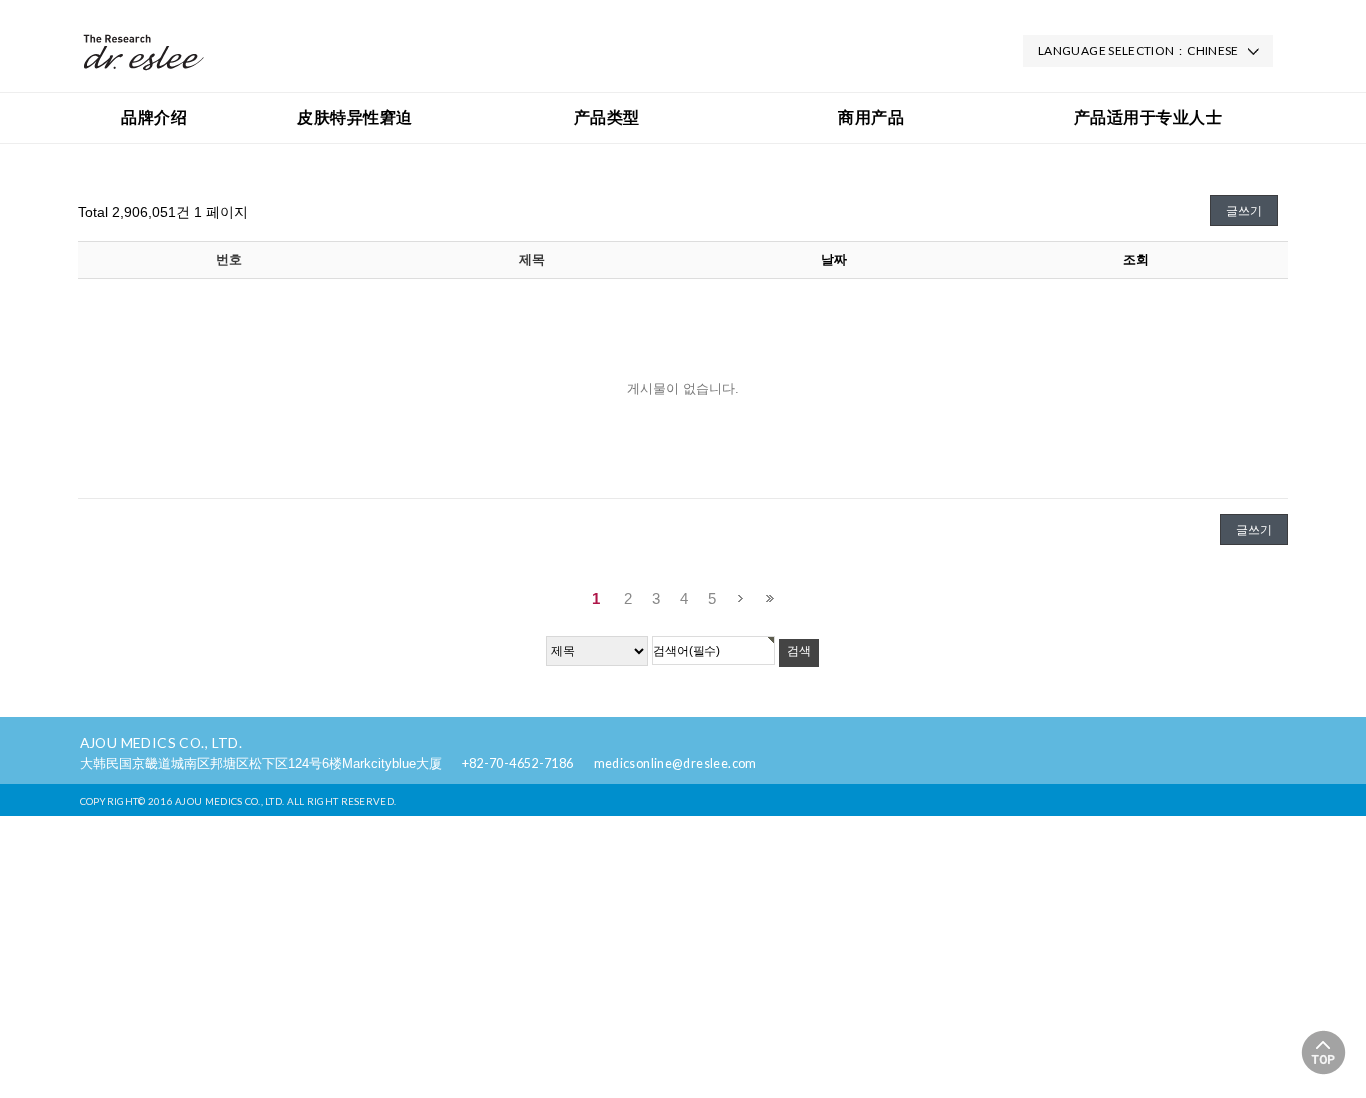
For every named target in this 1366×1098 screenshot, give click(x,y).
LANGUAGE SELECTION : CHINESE (1138, 50)
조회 (1136, 259)
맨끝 (769, 598)
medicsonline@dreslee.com (675, 763)
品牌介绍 (154, 117)
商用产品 (871, 117)
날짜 (834, 259)
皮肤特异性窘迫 (354, 117)
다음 (740, 598)
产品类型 (607, 117)
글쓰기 (1244, 211)
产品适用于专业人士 (1148, 117)
